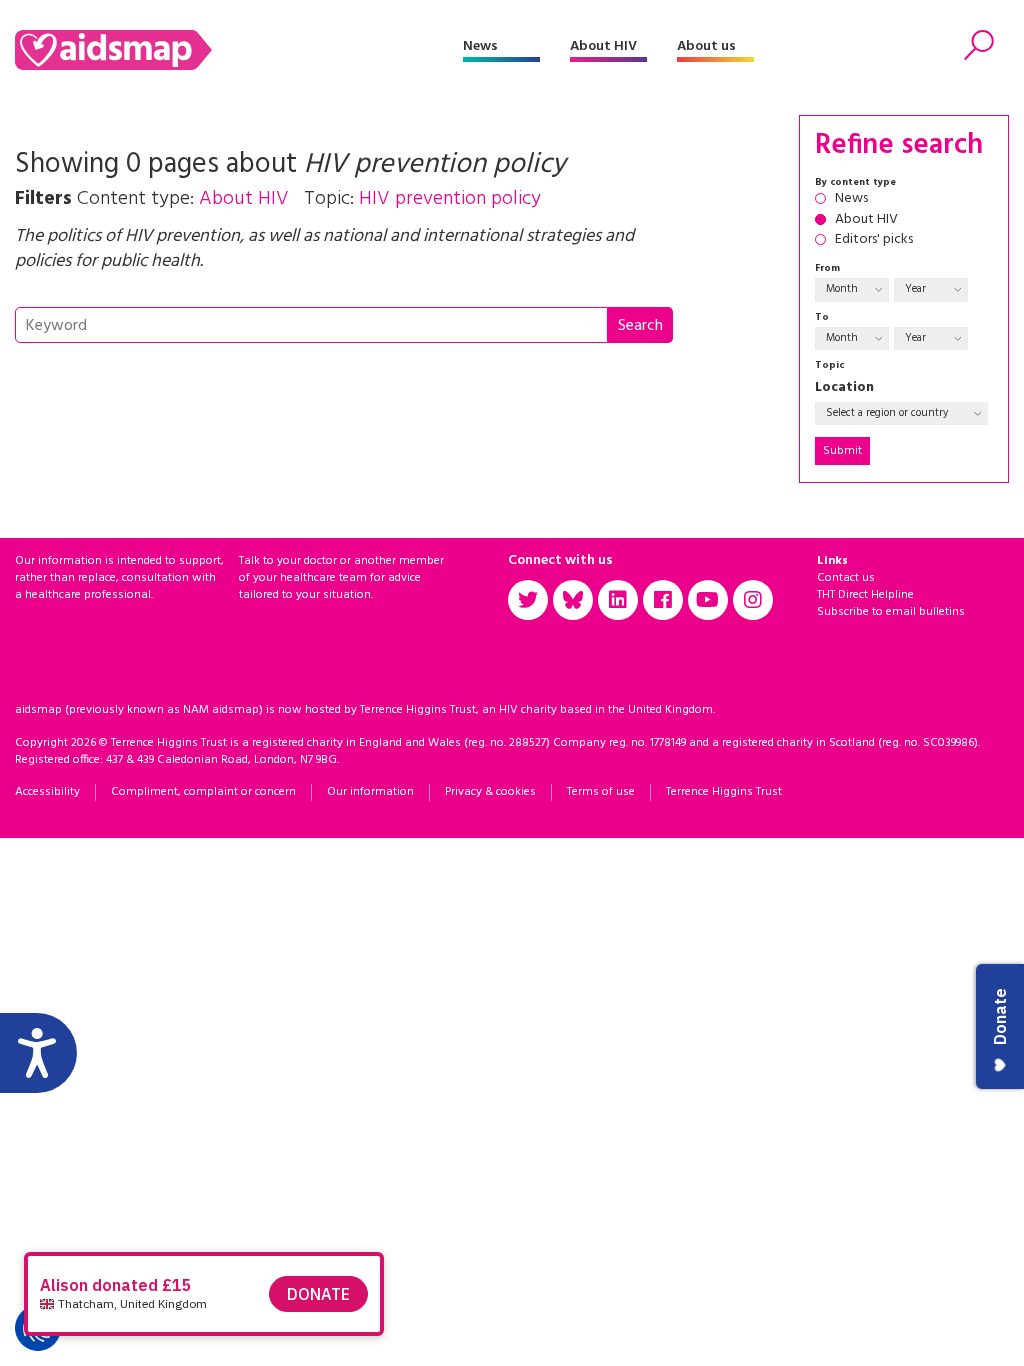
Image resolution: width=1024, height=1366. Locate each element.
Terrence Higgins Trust (724, 792)
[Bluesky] (573, 600)
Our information (370, 792)
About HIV (603, 46)
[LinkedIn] (618, 600)
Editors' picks (874, 240)
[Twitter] (528, 600)
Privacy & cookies (490, 792)
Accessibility (47, 792)
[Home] (239, 50)
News (480, 46)
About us (706, 46)
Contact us (846, 578)
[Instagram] (753, 600)
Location (844, 388)
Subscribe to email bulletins (891, 612)
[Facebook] (663, 600)
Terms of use (601, 792)
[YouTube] (708, 600)
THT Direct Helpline (865, 595)
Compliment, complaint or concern (203, 792)
